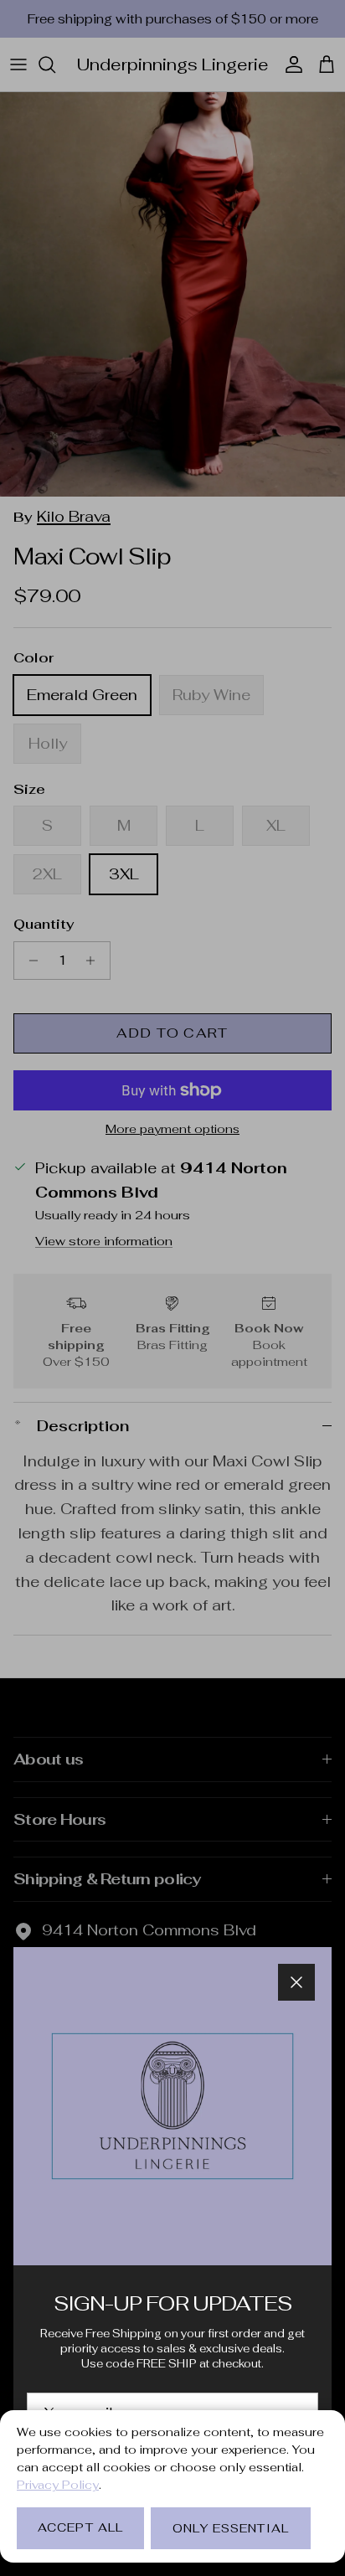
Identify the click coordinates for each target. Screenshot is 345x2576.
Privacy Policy (58, 2485)
